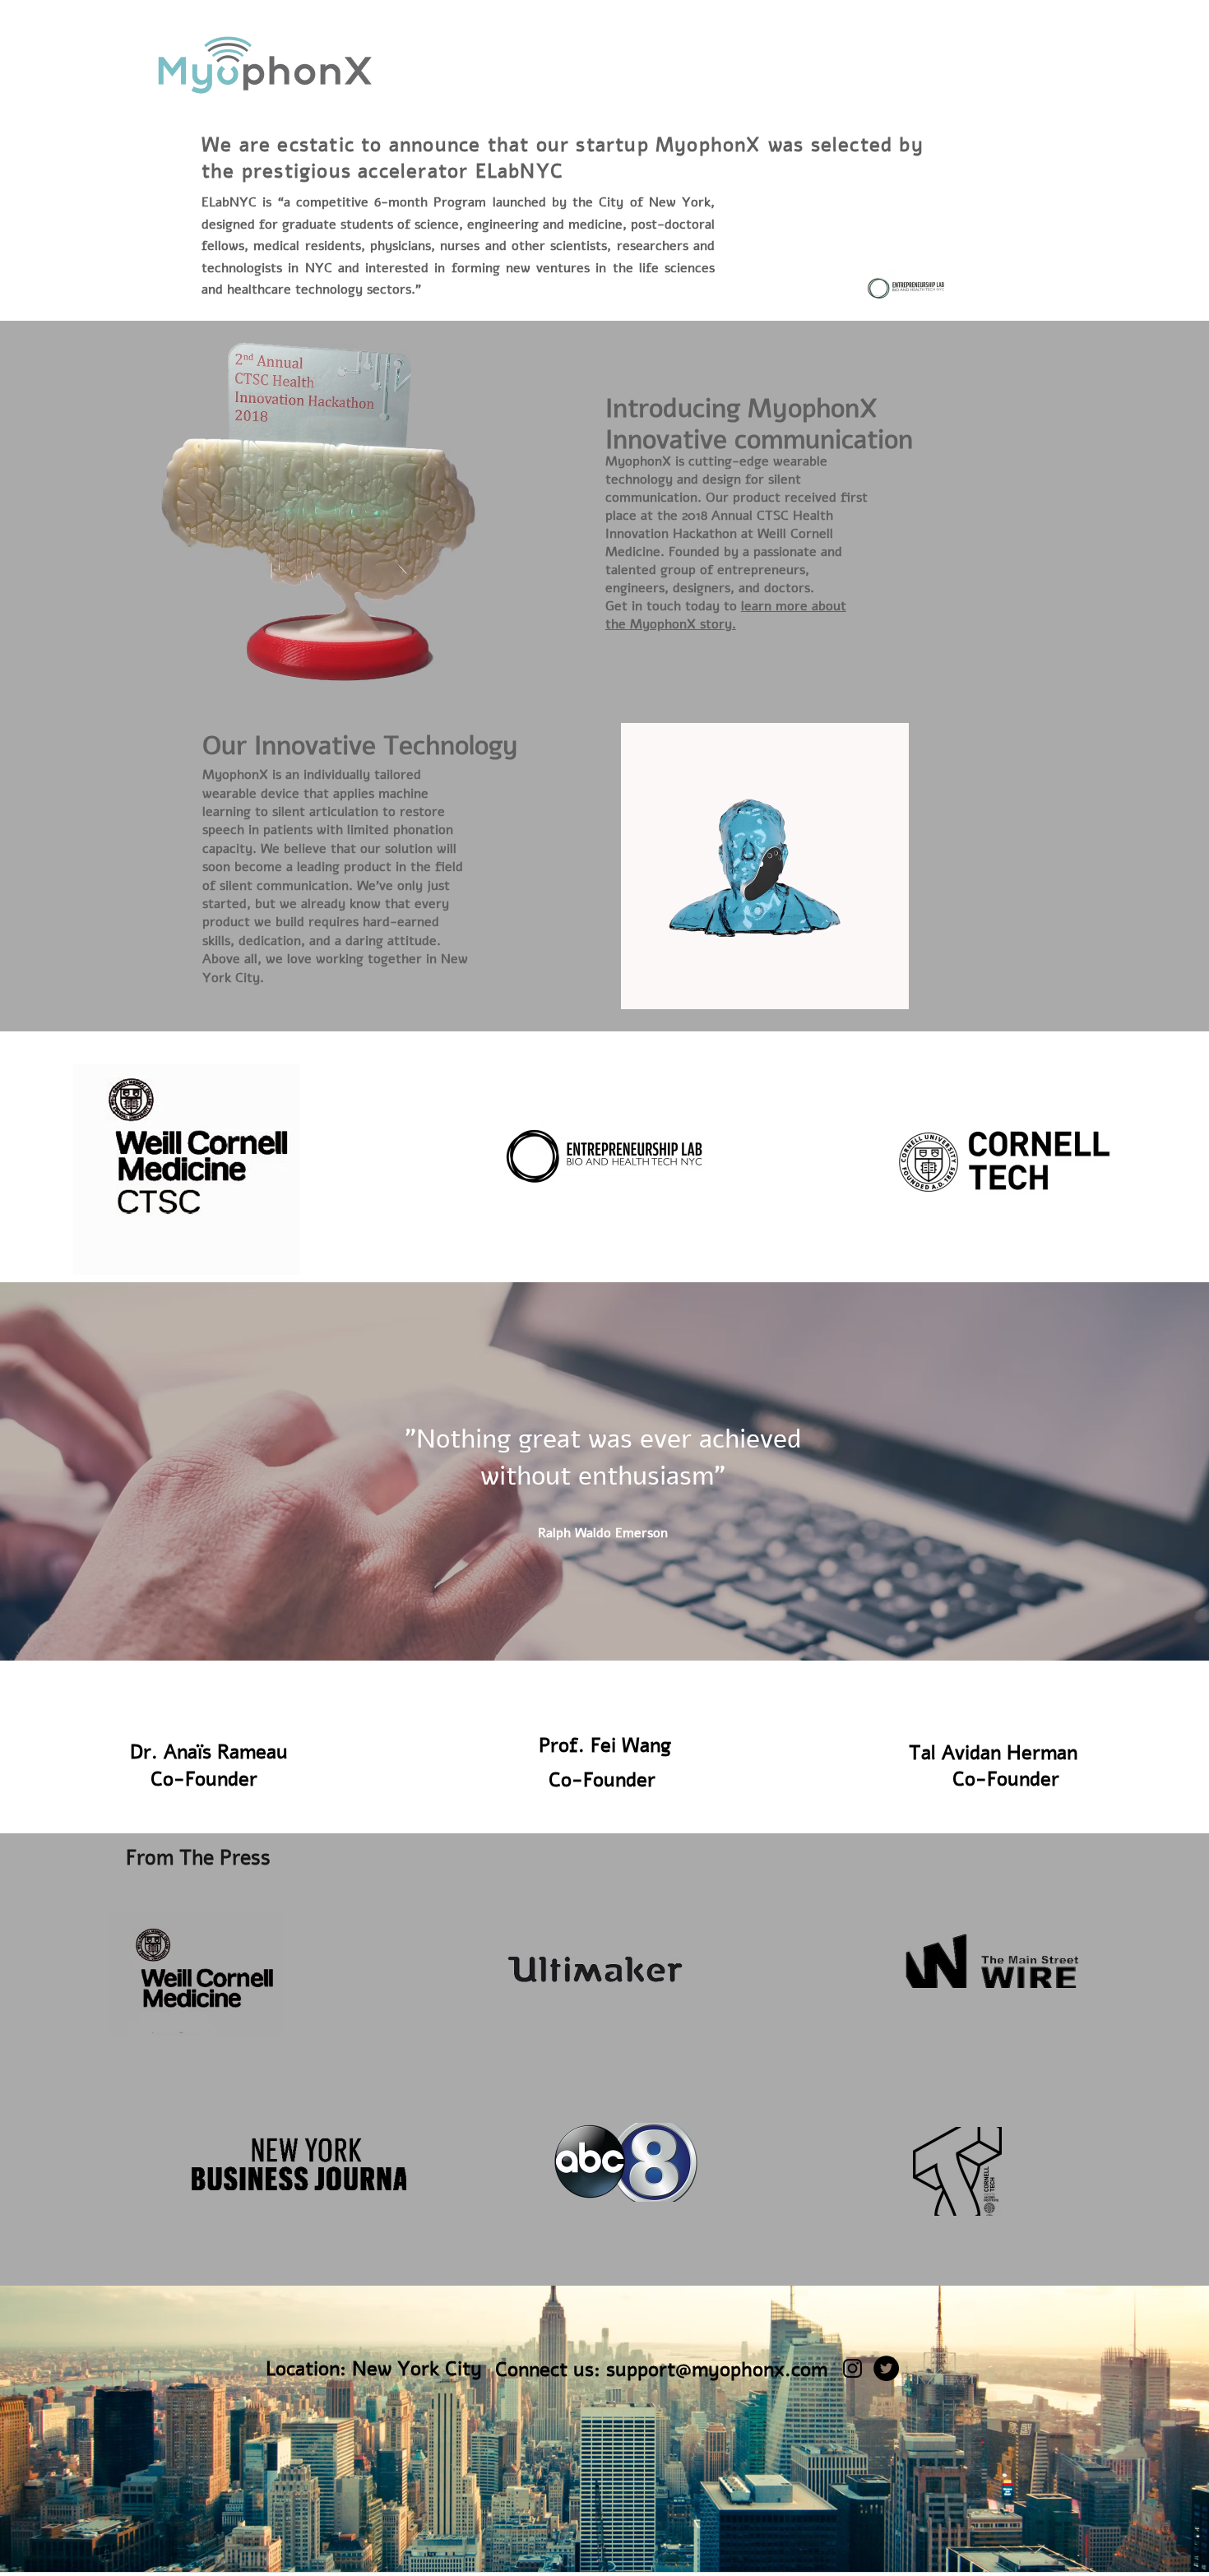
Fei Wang (628, 1745)
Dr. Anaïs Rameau (209, 1752)
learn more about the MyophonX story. (726, 615)
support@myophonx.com (717, 2370)
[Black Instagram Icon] (852, 2368)
